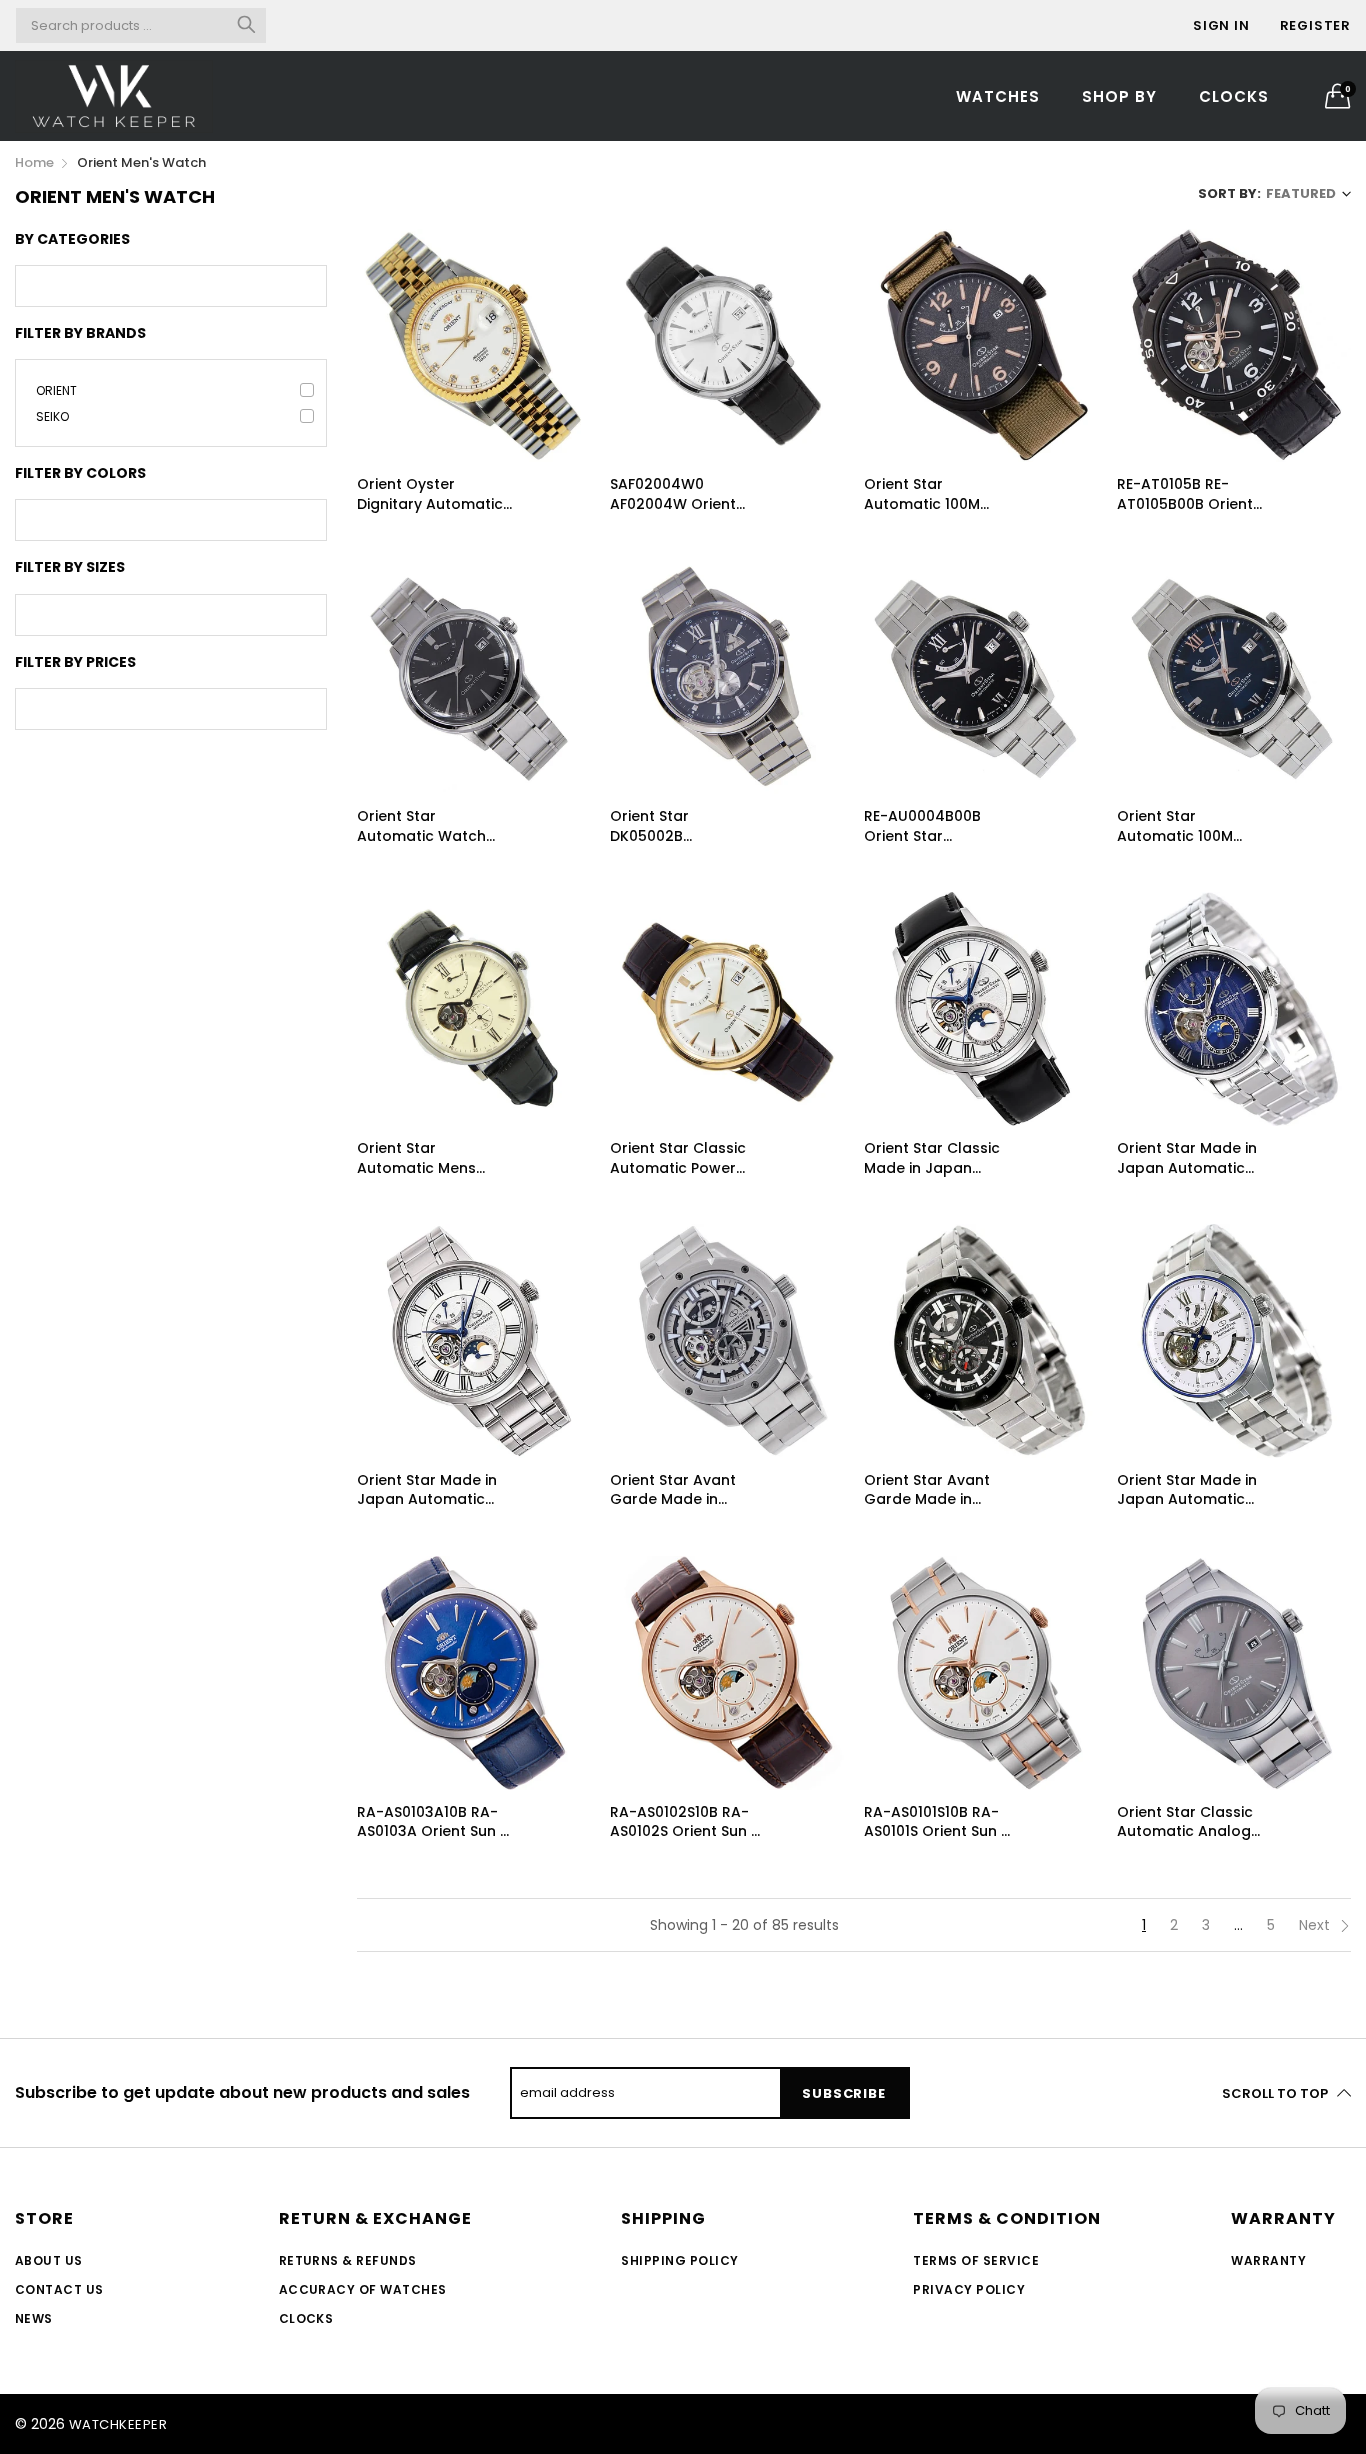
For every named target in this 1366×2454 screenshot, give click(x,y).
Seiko (52, 416)
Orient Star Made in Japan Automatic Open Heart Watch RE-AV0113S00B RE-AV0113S (1187, 1490)
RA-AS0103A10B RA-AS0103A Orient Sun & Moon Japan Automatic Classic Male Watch (434, 1822)
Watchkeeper (118, 2424)
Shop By (1119, 96)
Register (1315, 25)
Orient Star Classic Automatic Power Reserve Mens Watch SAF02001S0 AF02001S (686, 1158)
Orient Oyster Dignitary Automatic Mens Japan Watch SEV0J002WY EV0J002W (430, 494)
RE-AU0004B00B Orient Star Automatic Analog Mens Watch (931, 826)
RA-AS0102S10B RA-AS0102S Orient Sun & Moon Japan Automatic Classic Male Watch (686, 1822)
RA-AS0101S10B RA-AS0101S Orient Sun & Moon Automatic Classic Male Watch (938, 1822)
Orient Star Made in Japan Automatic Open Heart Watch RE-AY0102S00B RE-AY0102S (427, 1490)
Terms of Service (976, 2260)
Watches (998, 96)
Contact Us (59, 2289)
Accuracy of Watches (363, 2289)
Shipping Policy (679, 2260)
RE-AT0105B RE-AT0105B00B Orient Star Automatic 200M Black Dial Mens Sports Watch (1194, 494)
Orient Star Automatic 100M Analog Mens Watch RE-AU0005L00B (1190, 826)
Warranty (1268, 2260)
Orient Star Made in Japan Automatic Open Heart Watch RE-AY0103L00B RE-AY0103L (1187, 1158)
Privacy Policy (969, 2289)
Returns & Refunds (348, 2260)
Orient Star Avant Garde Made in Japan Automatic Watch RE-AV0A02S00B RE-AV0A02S (674, 1490)
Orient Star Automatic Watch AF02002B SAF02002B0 (421, 826)
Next (1316, 1925)
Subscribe (843, 2093)
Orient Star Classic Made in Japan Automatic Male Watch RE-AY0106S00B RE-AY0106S (932, 1158)
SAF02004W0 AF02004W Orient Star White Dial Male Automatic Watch (682, 494)
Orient (56, 390)
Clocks (1234, 96)
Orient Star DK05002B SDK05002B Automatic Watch (674, 826)
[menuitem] (998, 95)
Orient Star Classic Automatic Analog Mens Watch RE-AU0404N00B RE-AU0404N (1185, 1822)
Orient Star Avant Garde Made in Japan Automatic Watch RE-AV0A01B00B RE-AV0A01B (928, 1490)
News (34, 2318)
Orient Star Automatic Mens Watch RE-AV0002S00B (416, 1158)
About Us (49, 2260)
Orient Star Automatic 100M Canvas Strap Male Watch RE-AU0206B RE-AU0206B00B (934, 494)
